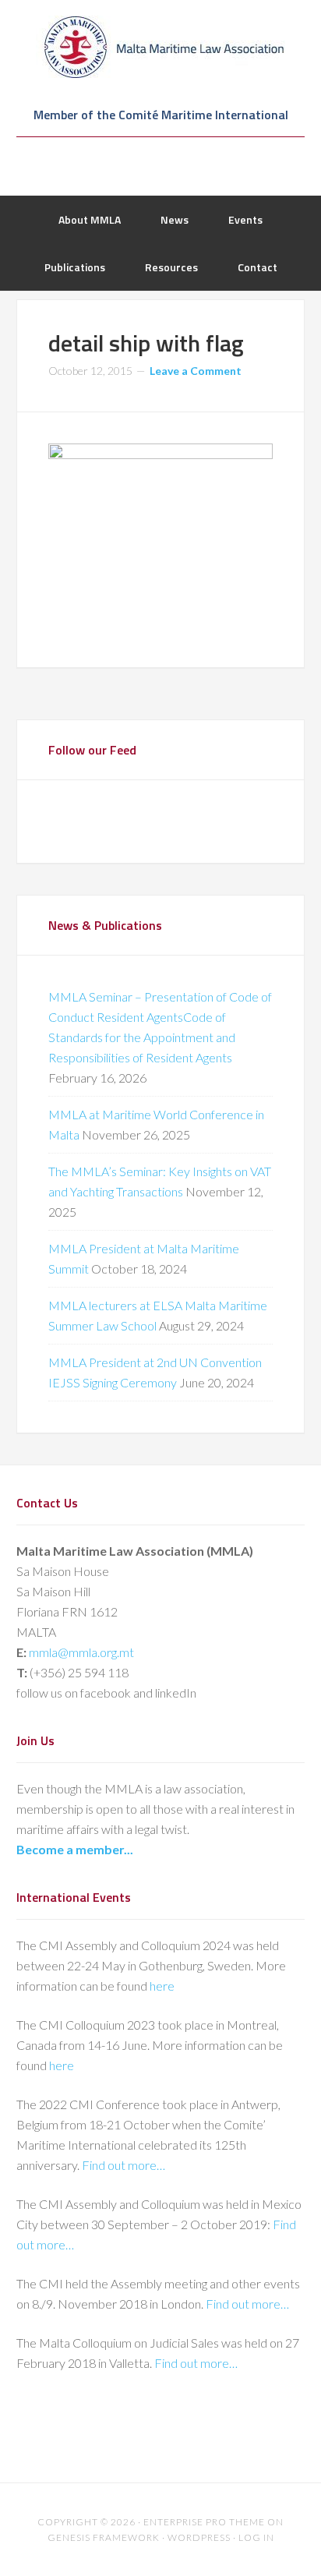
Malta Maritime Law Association (161, 47)
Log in (256, 2537)
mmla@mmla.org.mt (81, 1652)
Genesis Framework (104, 2537)
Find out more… (123, 2165)
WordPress (199, 2537)
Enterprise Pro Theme (204, 2522)
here (162, 1986)
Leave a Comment (196, 371)
